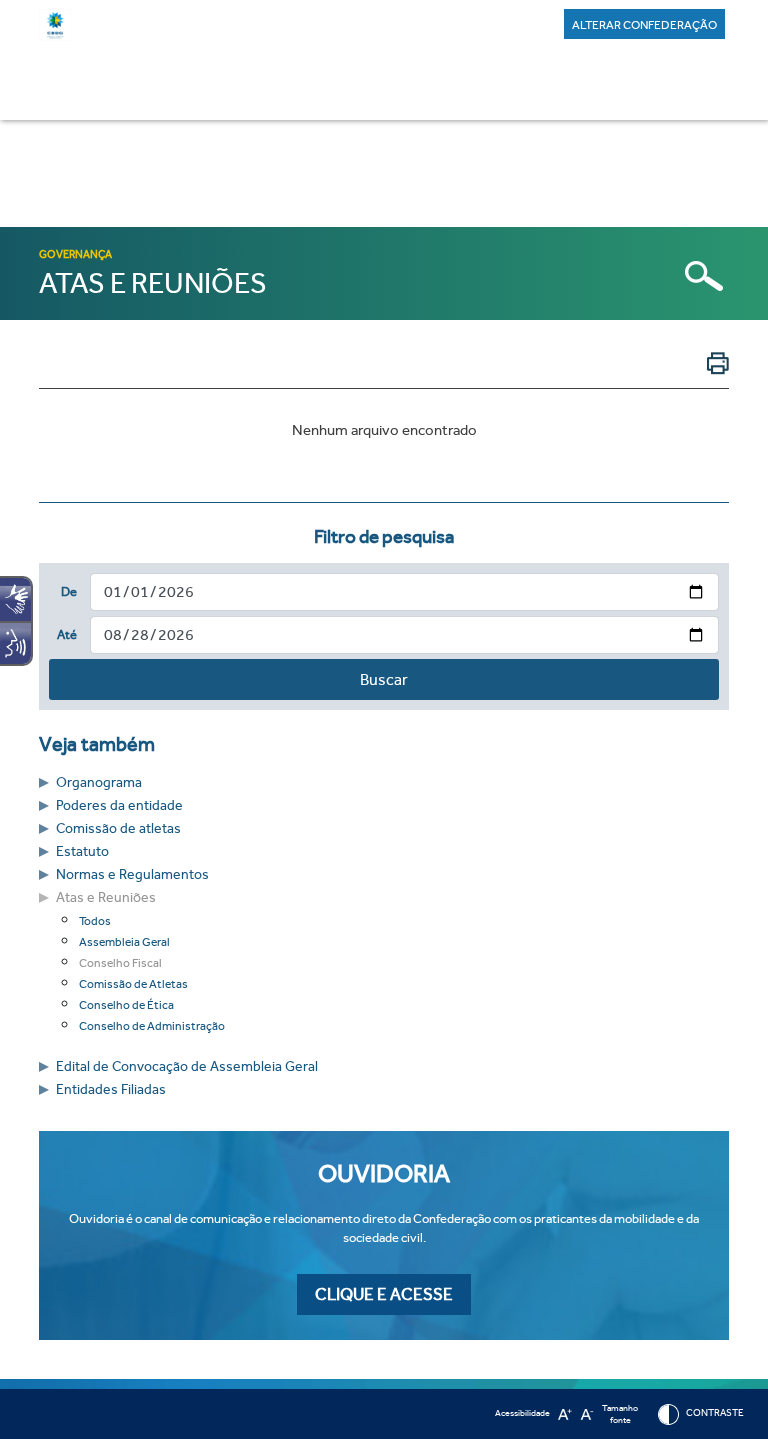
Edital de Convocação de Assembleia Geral (187, 1066)
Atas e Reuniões (106, 897)
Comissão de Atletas (133, 984)
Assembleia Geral (124, 942)
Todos (95, 921)
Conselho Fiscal (120, 963)
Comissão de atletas (118, 828)
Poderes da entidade (119, 805)
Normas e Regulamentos (132, 874)
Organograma (99, 782)
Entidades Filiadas (111, 1089)
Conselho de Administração (152, 1026)
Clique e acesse (384, 1294)
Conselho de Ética (126, 1005)
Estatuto (82, 851)
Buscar (384, 679)
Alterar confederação (644, 25)
